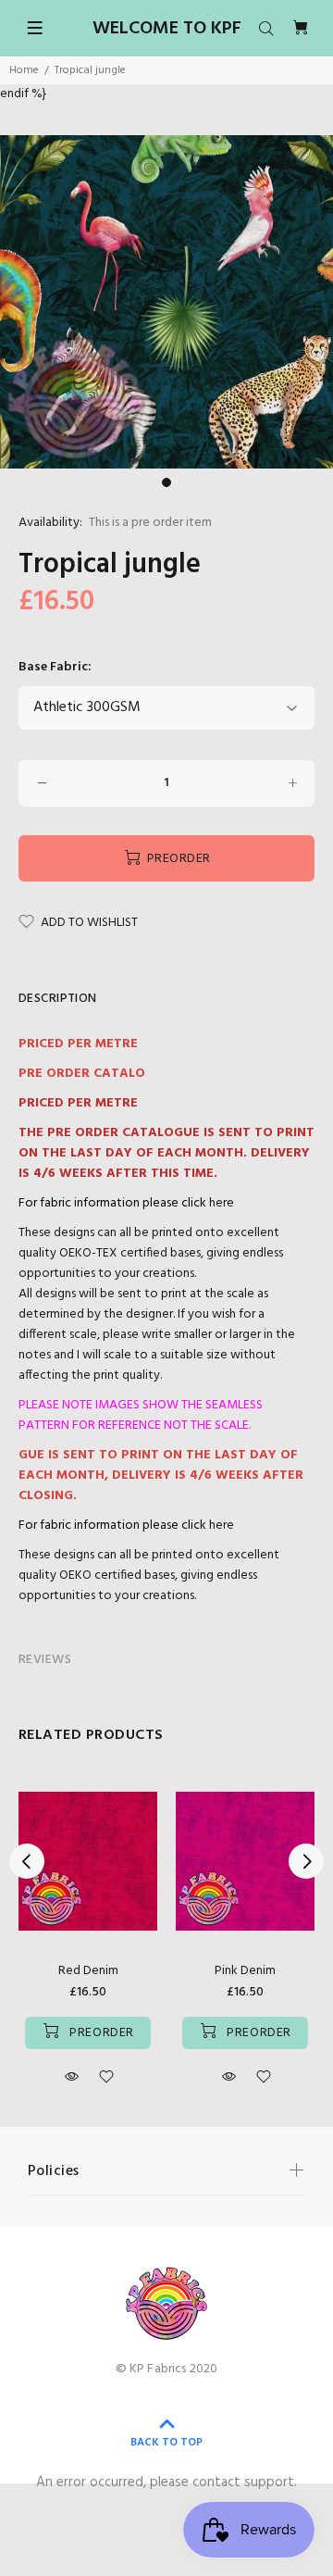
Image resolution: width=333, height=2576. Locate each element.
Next (306, 1861)
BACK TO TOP (166, 2443)
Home (24, 70)
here (222, 1203)
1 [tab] (166, 482)
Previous (27, 1861)
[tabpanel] (166, 302)
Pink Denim (245, 1971)
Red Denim (88, 1971)
